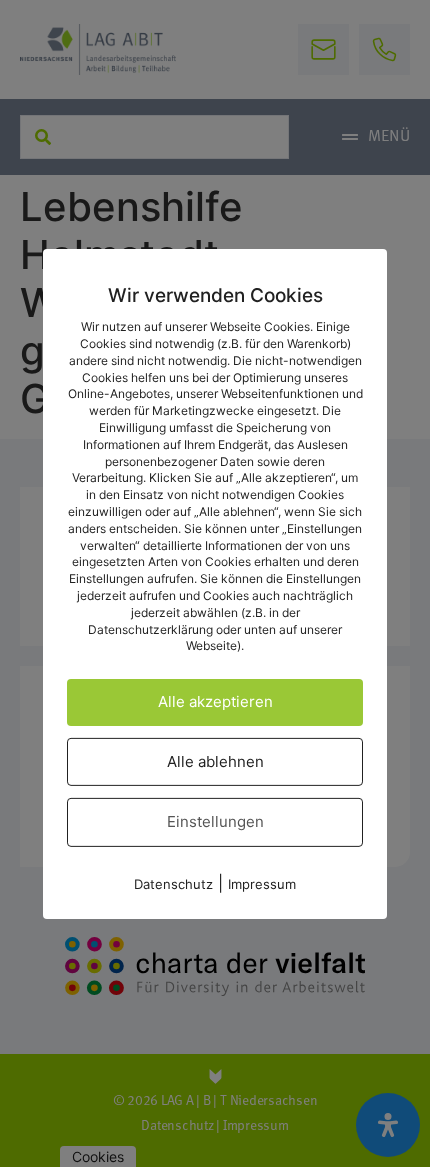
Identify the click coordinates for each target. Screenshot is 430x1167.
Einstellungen (215, 821)
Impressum (262, 884)
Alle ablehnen (215, 761)
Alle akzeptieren (215, 701)
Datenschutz (173, 884)
